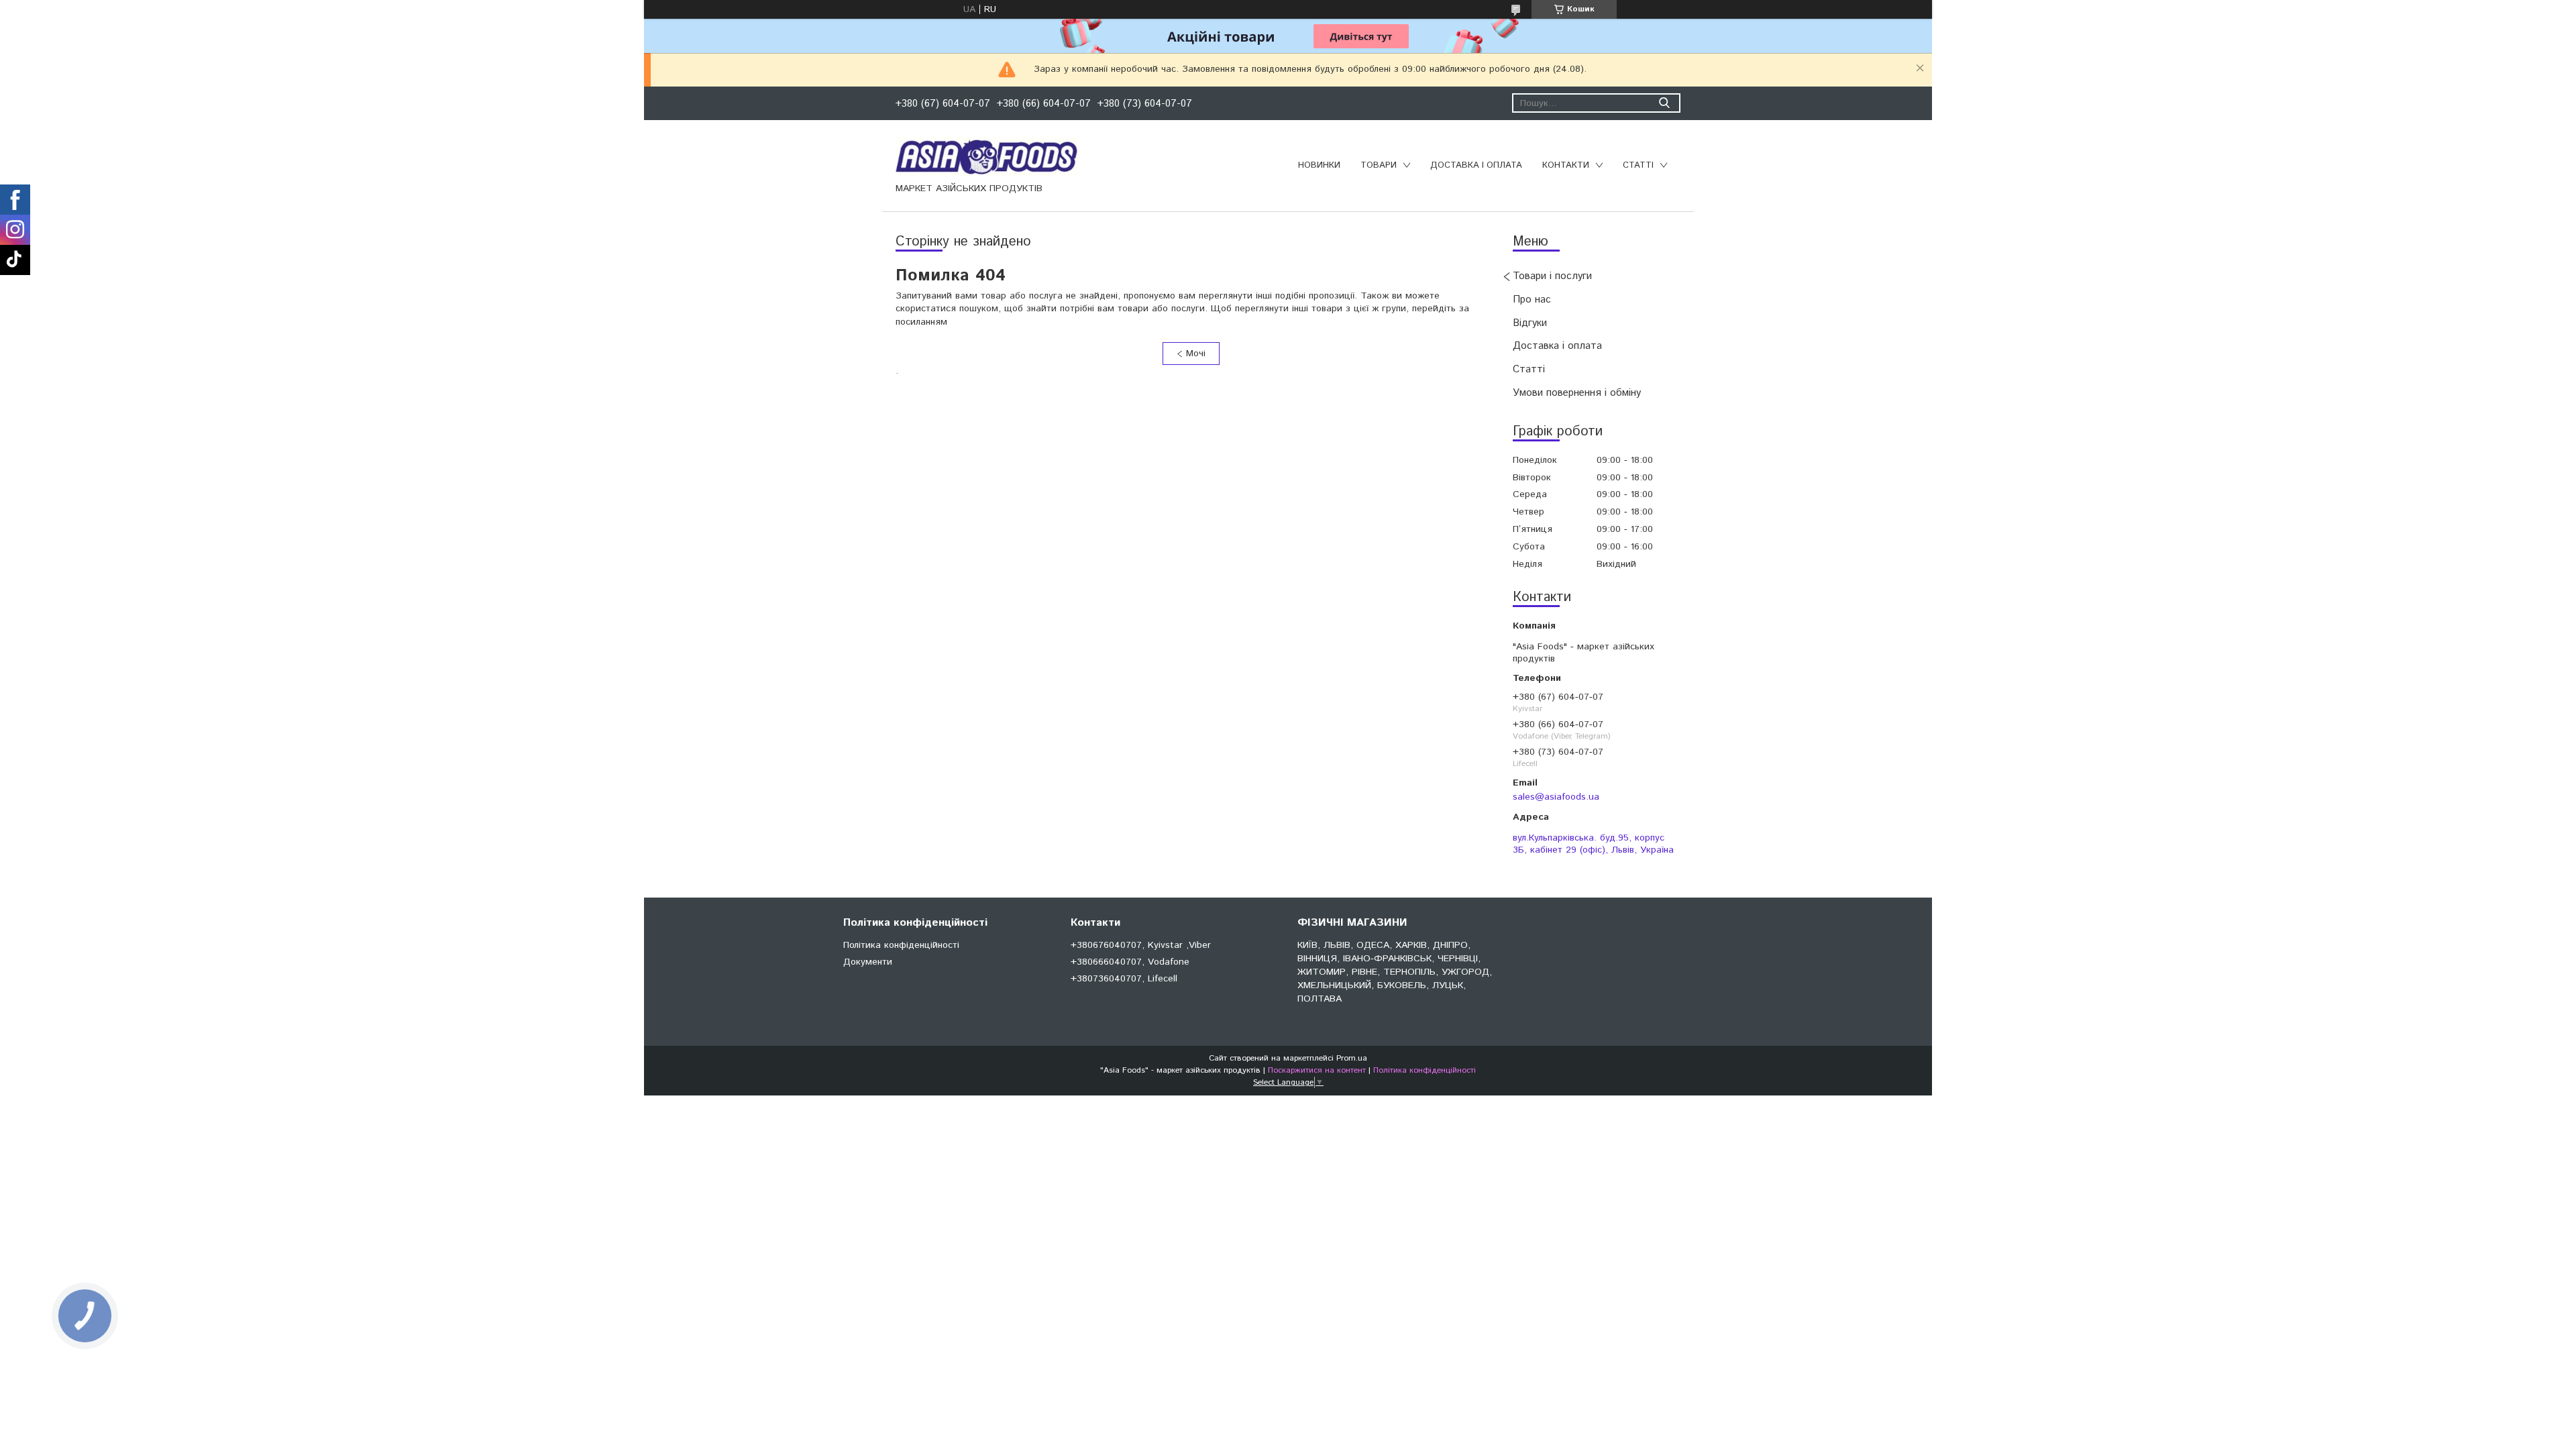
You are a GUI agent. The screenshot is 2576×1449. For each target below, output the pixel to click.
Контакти (1566, 165)
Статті (1638, 165)
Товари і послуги (1552, 276)
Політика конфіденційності (901, 945)
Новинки (1319, 165)
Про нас (1532, 300)
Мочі (1196, 354)
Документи (868, 962)
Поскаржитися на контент (1317, 1070)
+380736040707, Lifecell (1124, 979)
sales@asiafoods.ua (1556, 797)
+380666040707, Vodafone (1130, 962)
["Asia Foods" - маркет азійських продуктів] (987, 156)
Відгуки (1530, 323)
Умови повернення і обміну (1577, 393)
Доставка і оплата (1476, 165)
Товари (1379, 165)
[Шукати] (1664, 103)
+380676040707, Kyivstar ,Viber (1141, 945)
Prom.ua (1352, 1058)
